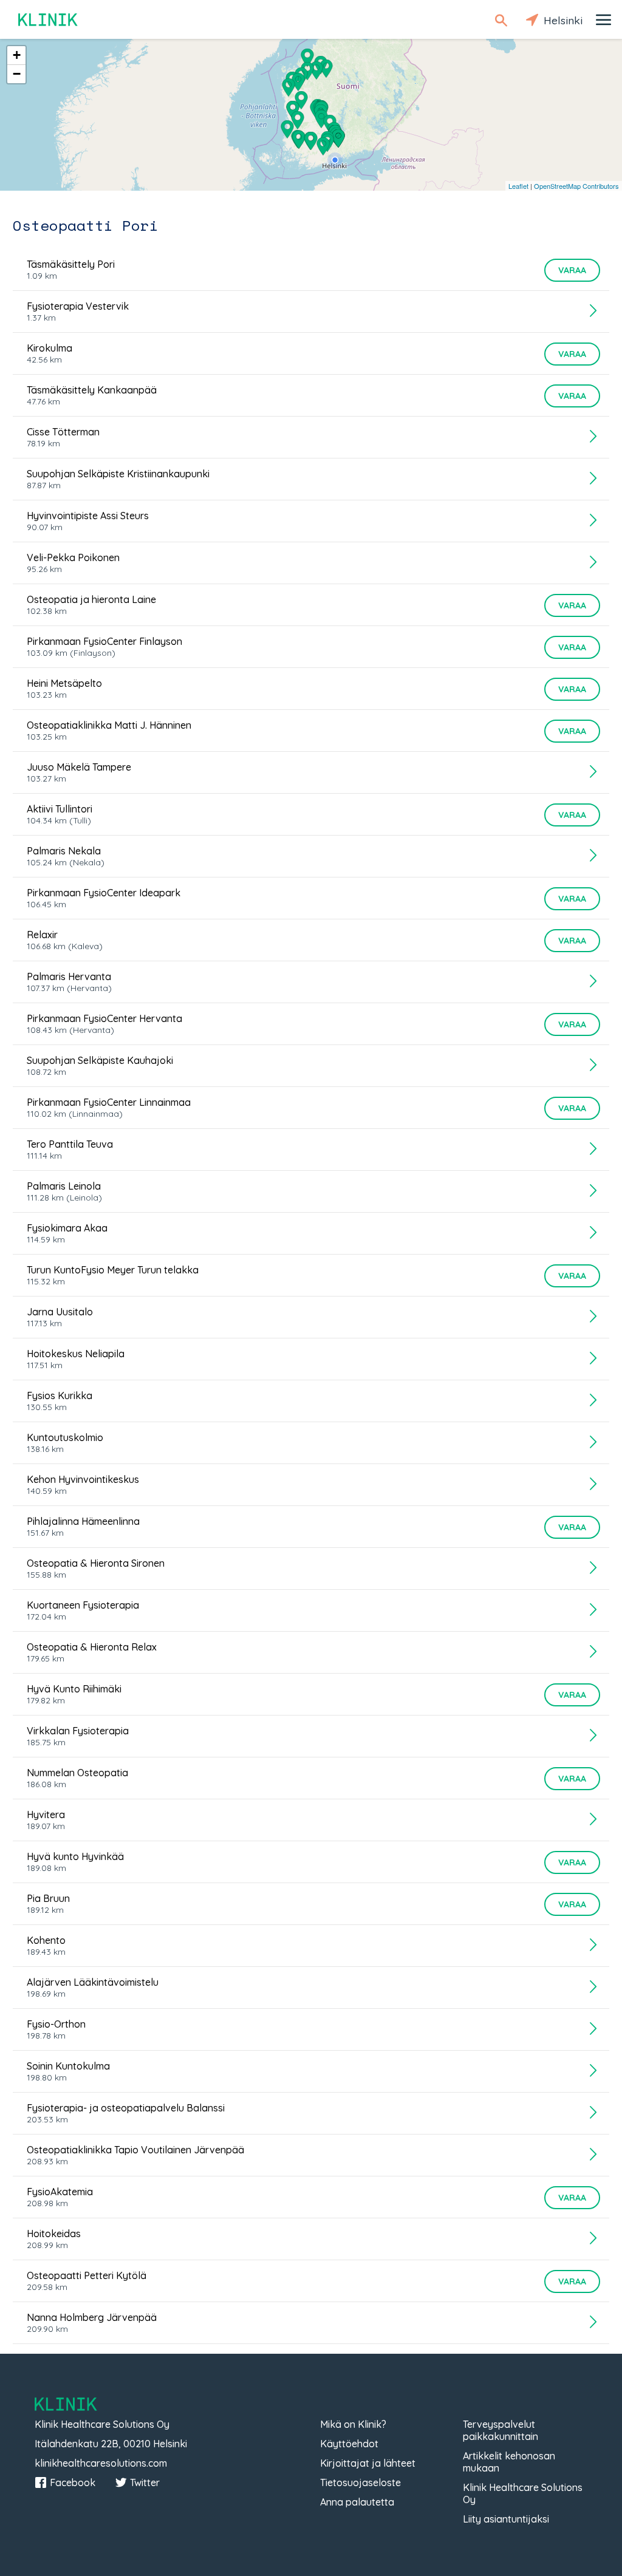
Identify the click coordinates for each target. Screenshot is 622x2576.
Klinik (49, 20)
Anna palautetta (357, 2502)
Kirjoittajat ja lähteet (368, 2463)
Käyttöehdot (349, 2444)
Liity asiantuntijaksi (506, 2519)
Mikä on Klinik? (353, 2424)
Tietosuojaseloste (361, 2482)
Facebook (73, 2482)
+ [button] (17, 55)
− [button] (17, 74)
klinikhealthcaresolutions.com (101, 2463)
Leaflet (518, 186)
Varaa (572, 270)
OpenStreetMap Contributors (576, 186)
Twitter (145, 2482)
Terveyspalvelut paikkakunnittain (501, 2430)
